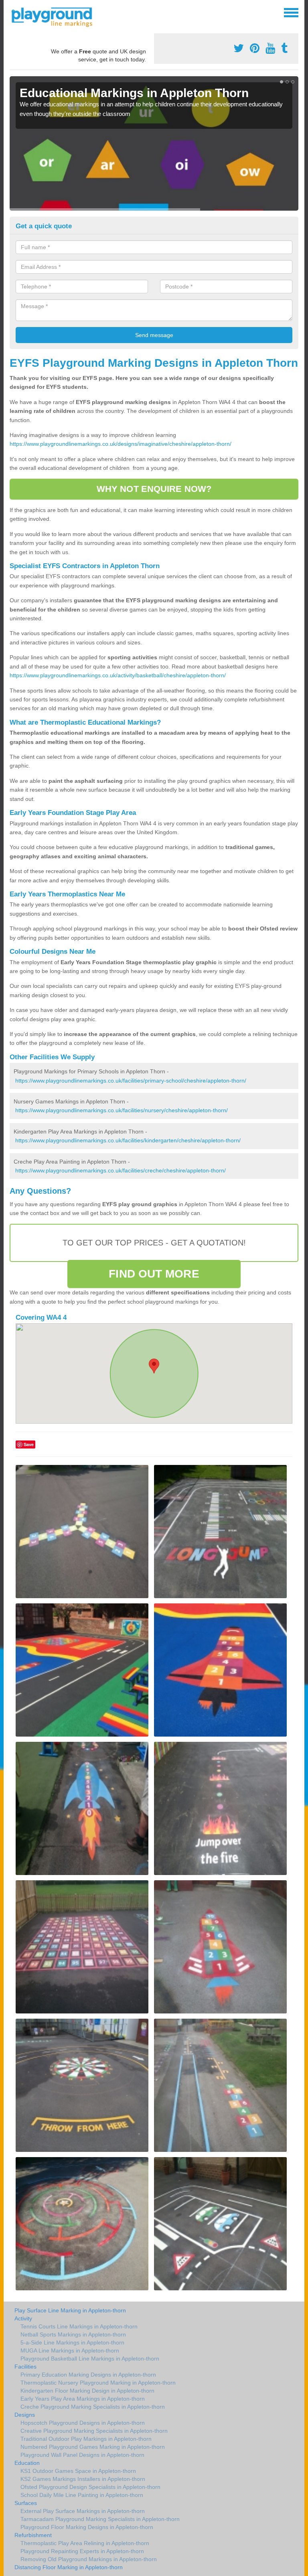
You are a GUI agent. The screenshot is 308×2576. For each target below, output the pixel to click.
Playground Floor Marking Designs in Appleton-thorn (87, 2527)
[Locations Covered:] (13, 12)
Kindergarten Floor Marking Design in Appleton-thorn (87, 2391)
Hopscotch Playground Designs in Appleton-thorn (83, 2423)
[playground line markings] (57, 16)
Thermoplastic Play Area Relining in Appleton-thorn (85, 2543)
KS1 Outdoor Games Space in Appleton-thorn (78, 2471)
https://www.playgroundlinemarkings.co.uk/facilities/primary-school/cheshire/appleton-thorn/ (131, 1081)
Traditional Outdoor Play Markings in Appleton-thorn (86, 2439)
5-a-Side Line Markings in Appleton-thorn (72, 2342)
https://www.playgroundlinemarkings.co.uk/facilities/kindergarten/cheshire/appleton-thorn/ (128, 1140)
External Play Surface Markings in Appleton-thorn (83, 2511)
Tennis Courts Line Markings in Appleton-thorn (79, 2326)
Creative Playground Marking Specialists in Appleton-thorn (94, 2431)
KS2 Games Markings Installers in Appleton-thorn (83, 2479)
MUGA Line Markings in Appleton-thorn (70, 2350)
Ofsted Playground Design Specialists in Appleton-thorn (90, 2487)
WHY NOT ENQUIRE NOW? (154, 489)
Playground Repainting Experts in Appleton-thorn (82, 2551)
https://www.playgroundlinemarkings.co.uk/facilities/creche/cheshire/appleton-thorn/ (121, 1170)
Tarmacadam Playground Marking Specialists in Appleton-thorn (100, 2519)
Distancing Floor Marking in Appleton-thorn (69, 2567)
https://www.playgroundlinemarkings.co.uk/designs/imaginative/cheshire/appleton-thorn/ (121, 444)
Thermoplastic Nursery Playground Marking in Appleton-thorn (98, 2383)
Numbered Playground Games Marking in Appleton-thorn (93, 2447)
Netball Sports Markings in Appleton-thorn (73, 2334)
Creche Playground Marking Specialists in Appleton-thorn (93, 2407)
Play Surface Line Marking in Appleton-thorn (70, 2310)
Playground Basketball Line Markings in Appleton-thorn (90, 2359)
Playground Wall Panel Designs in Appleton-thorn (82, 2455)
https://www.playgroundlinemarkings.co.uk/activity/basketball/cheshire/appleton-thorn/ (118, 675)
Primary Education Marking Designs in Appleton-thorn (88, 2375)
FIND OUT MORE (154, 1274)
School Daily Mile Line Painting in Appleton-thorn (82, 2495)
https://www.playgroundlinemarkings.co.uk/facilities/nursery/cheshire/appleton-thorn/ (122, 1110)
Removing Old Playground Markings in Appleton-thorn (89, 2559)
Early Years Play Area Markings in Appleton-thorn (83, 2399)
